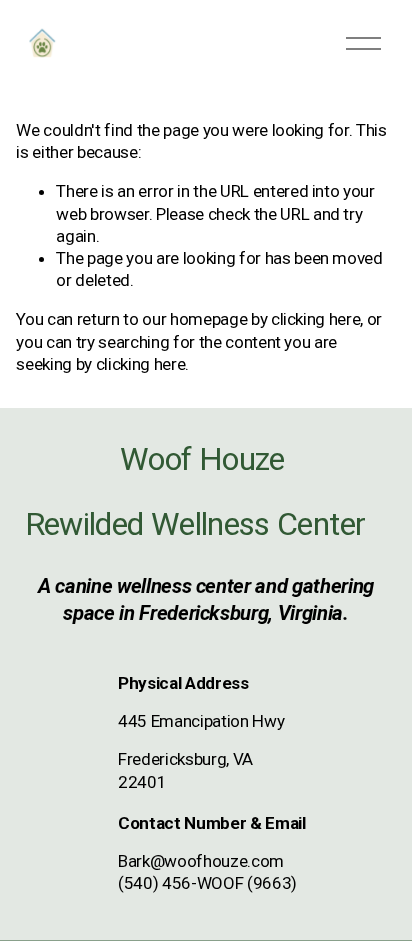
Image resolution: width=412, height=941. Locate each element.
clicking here (316, 319)
